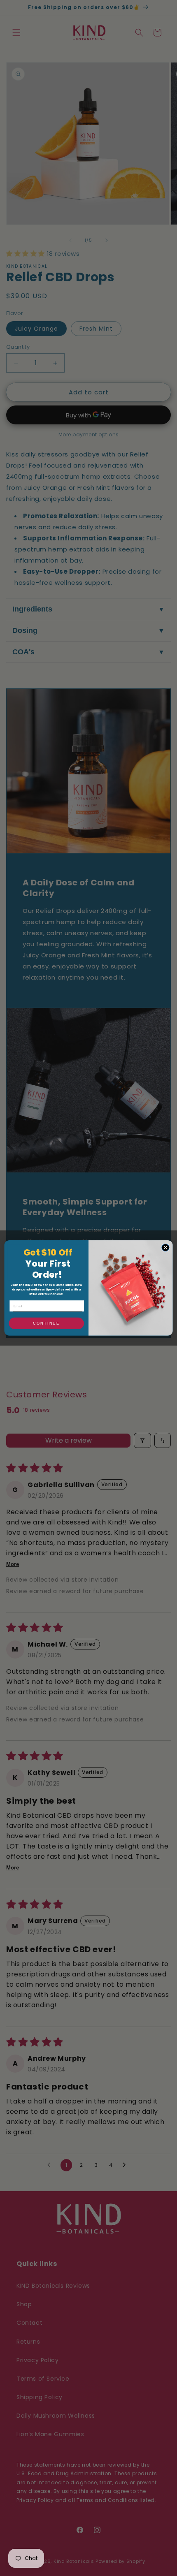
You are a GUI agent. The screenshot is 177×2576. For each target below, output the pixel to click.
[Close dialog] (165, 1248)
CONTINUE (47, 1323)
